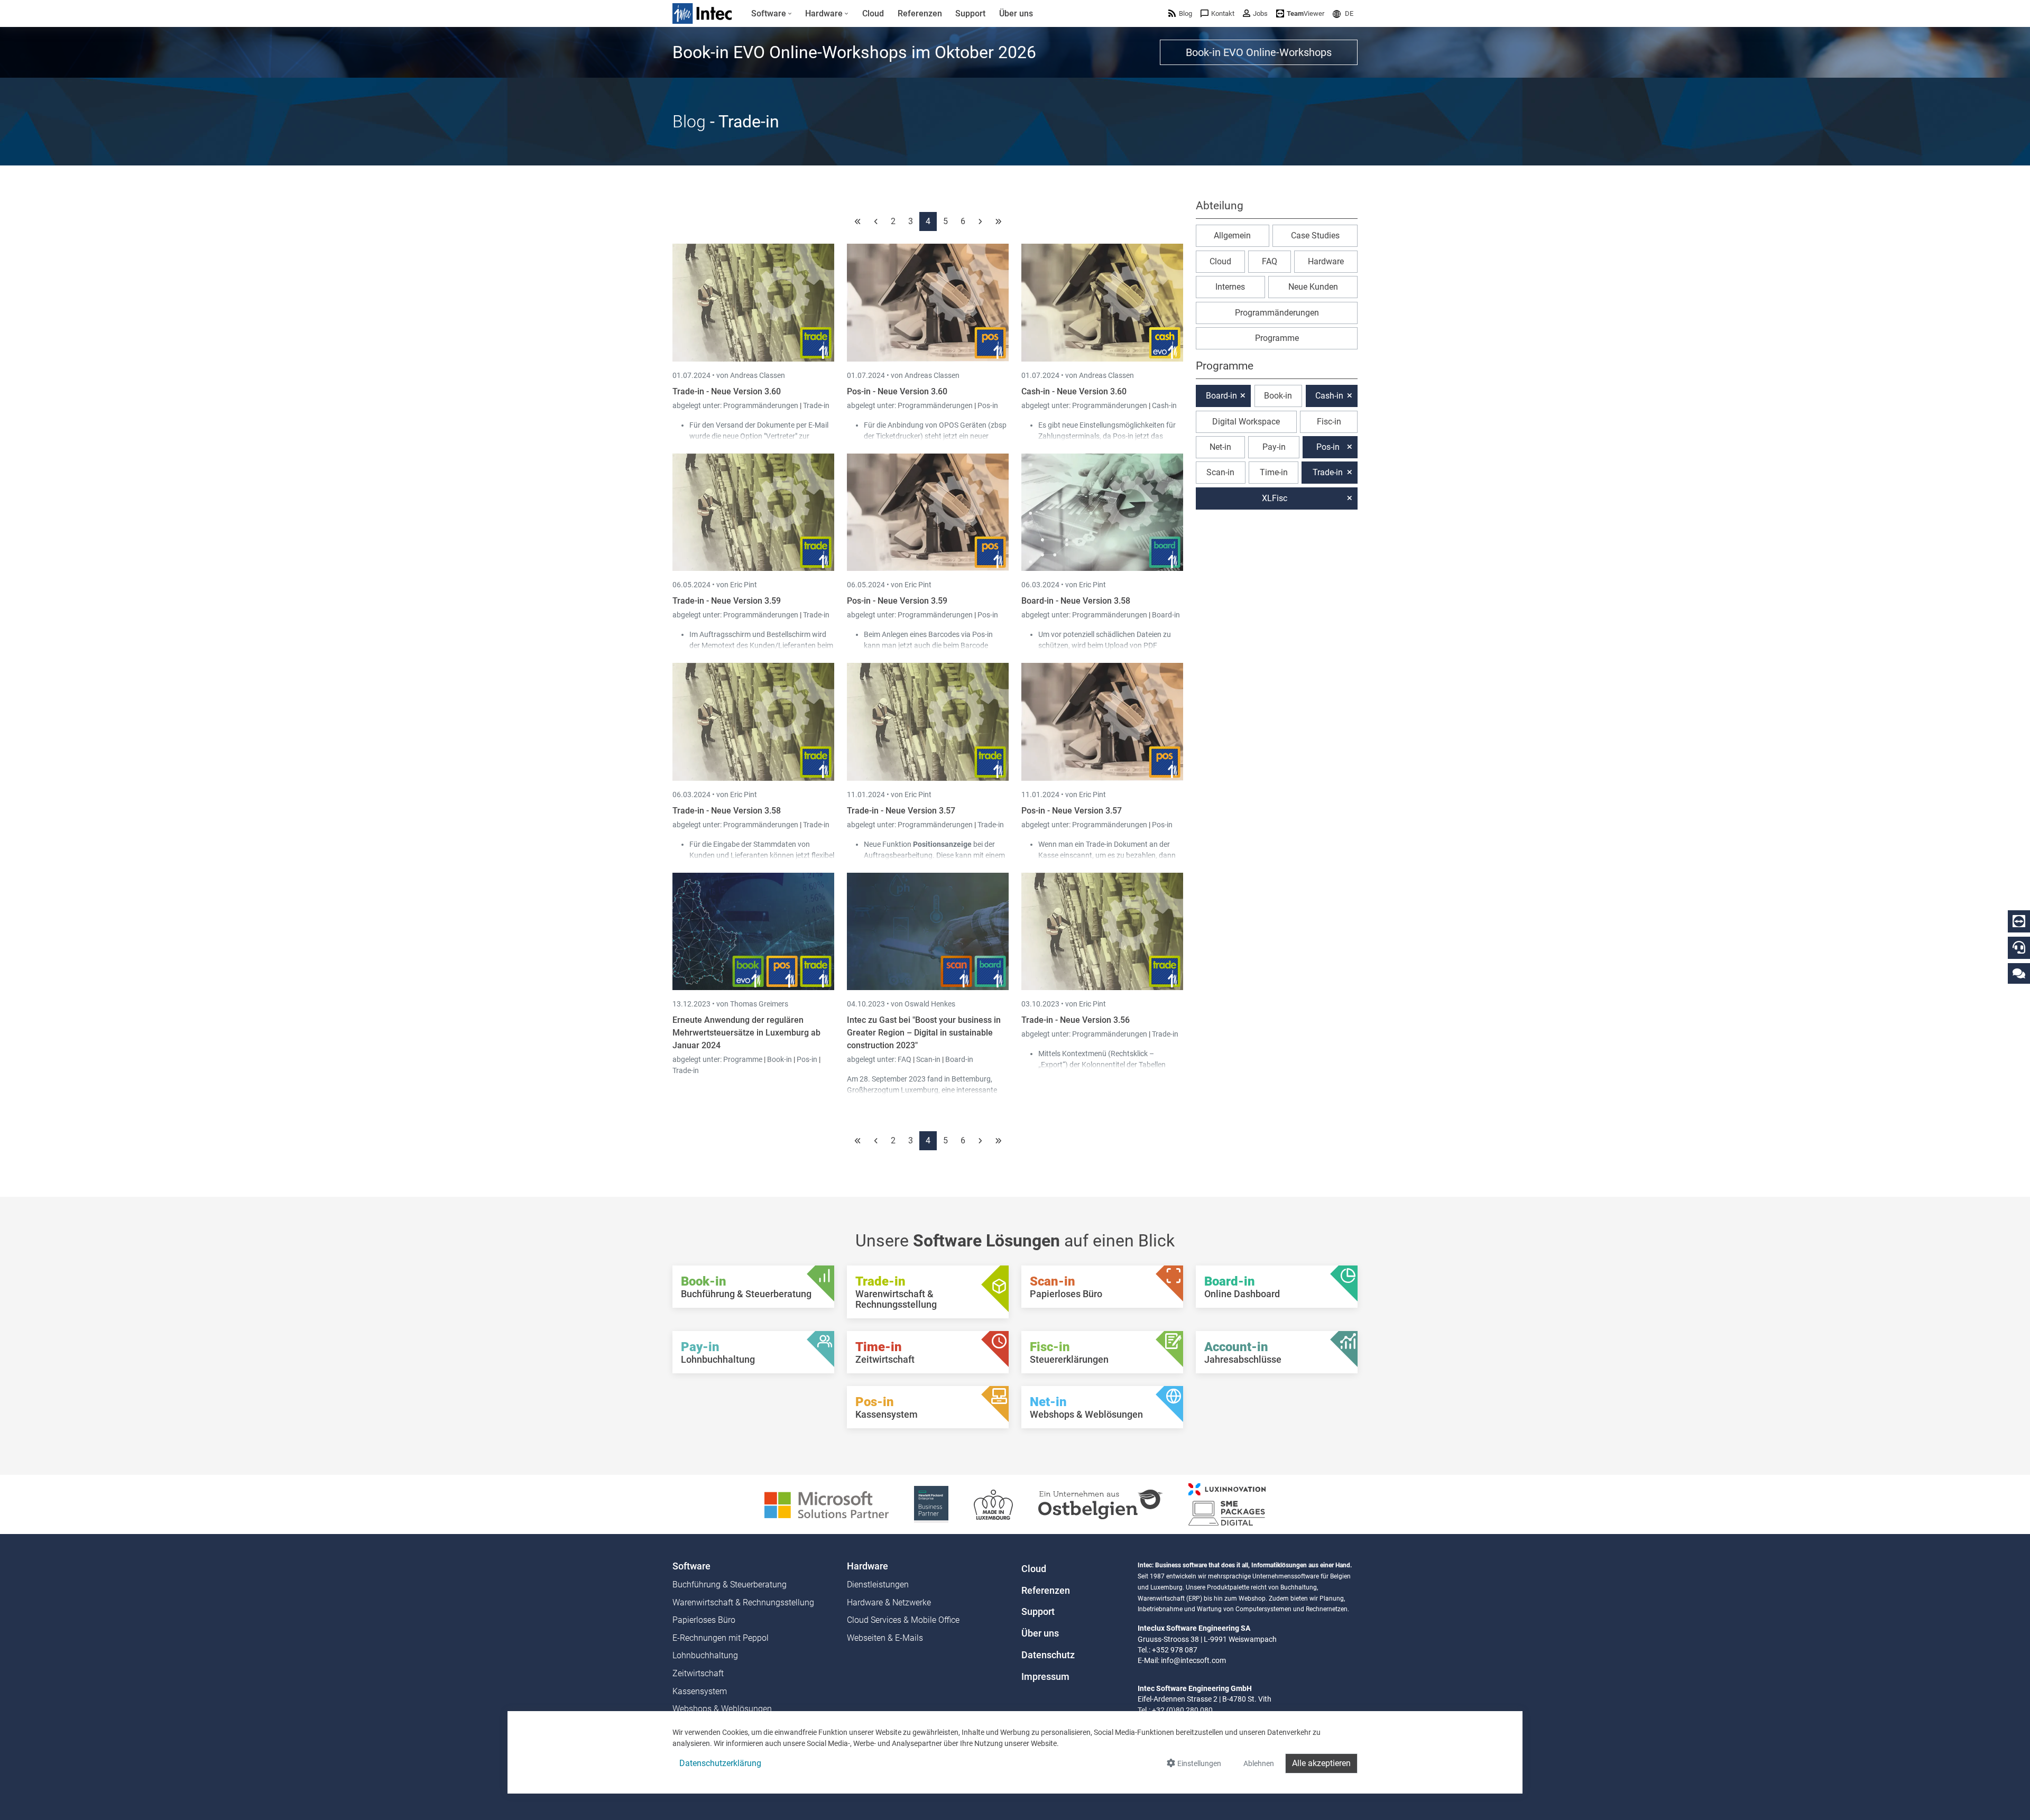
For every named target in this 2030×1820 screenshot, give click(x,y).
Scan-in (928, 1059)
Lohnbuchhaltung (705, 1655)
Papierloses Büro (704, 1620)
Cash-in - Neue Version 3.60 (1074, 391)
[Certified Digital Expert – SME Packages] (1227, 1504)
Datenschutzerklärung (720, 1763)
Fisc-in (1329, 422)
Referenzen (1046, 1591)
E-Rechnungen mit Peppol (721, 1638)
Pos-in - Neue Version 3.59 (897, 601)
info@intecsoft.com (1193, 1660)
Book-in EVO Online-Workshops (1259, 52)
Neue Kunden (1313, 287)
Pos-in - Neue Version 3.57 (1072, 811)
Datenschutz (1048, 1655)
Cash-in (1164, 405)
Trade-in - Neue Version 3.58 (727, 811)
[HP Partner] (931, 1504)
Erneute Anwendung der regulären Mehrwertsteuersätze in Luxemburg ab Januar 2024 (746, 1033)
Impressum (1045, 1677)
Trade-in (816, 405)
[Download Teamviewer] (2019, 921)
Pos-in (988, 405)
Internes (1230, 287)
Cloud (1220, 261)
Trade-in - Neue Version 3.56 (1076, 1020)
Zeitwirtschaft (698, 1673)
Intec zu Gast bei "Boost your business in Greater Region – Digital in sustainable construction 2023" (924, 1033)
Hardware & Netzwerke (889, 1602)
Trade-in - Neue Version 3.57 (901, 811)
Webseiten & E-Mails (885, 1638)
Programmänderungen (762, 405)
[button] (1343, 13)
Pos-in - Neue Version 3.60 (897, 391)
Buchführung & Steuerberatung (730, 1585)
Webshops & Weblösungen (722, 1709)
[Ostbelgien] (1101, 1504)
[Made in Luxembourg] (993, 1504)
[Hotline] (2019, 947)
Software (691, 1566)
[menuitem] (772, 14)
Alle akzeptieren (1321, 1763)
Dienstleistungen (878, 1585)
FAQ (905, 1059)
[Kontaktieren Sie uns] (2019, 973)
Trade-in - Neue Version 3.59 (727, 601)
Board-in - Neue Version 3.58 (1076, 601)
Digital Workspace (1246, 422)
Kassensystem (700, 1691)
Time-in (1274, 472)
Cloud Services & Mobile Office (903, 1620)
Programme (744, 1059)
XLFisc (1275, 498)
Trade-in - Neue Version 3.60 (727, 391)
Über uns (1040, 1633)
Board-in (1166, 615)
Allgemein (1232, 235)
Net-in (1220, 447)
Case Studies (1315, 235)
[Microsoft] (827, 1504)
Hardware (1326, 261)
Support (1038, 1612)
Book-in (779, 1059)
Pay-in (1274, 447)
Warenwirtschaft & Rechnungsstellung (743, 1602)
